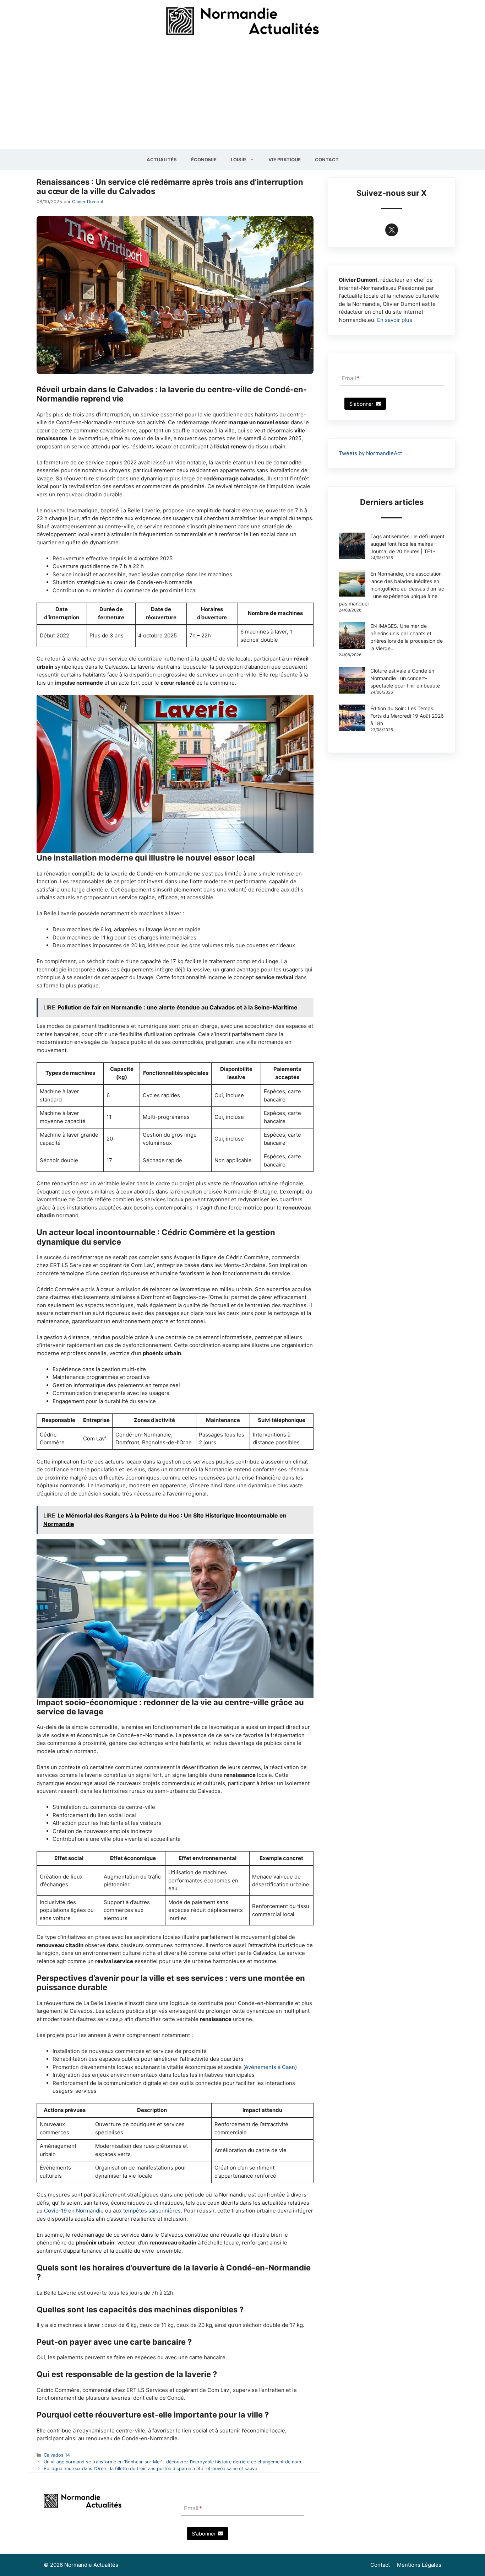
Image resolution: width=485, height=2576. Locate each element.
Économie (204, 160)
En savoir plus (395, 320)
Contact (327, 160)
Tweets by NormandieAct (370, 453)
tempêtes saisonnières (152, 2211)
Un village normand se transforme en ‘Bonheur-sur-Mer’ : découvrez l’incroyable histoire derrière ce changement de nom (172, 2462)
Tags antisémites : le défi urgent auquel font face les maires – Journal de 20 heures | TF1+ (407, 544)
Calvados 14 (57, 2455)
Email (351, 378)
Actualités (162, 160)
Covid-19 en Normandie (74, 2211)
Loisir (238, 160)
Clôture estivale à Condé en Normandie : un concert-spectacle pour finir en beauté (405, 678)
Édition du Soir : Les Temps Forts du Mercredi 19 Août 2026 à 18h (407, 716)
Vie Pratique (285, 160)
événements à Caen (270, 2067)
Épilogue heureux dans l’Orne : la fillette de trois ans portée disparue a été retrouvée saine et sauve (150, 2469)
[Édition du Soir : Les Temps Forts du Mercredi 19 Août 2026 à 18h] (352, 719)
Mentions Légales (419, 2565)
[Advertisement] (243, 96)
